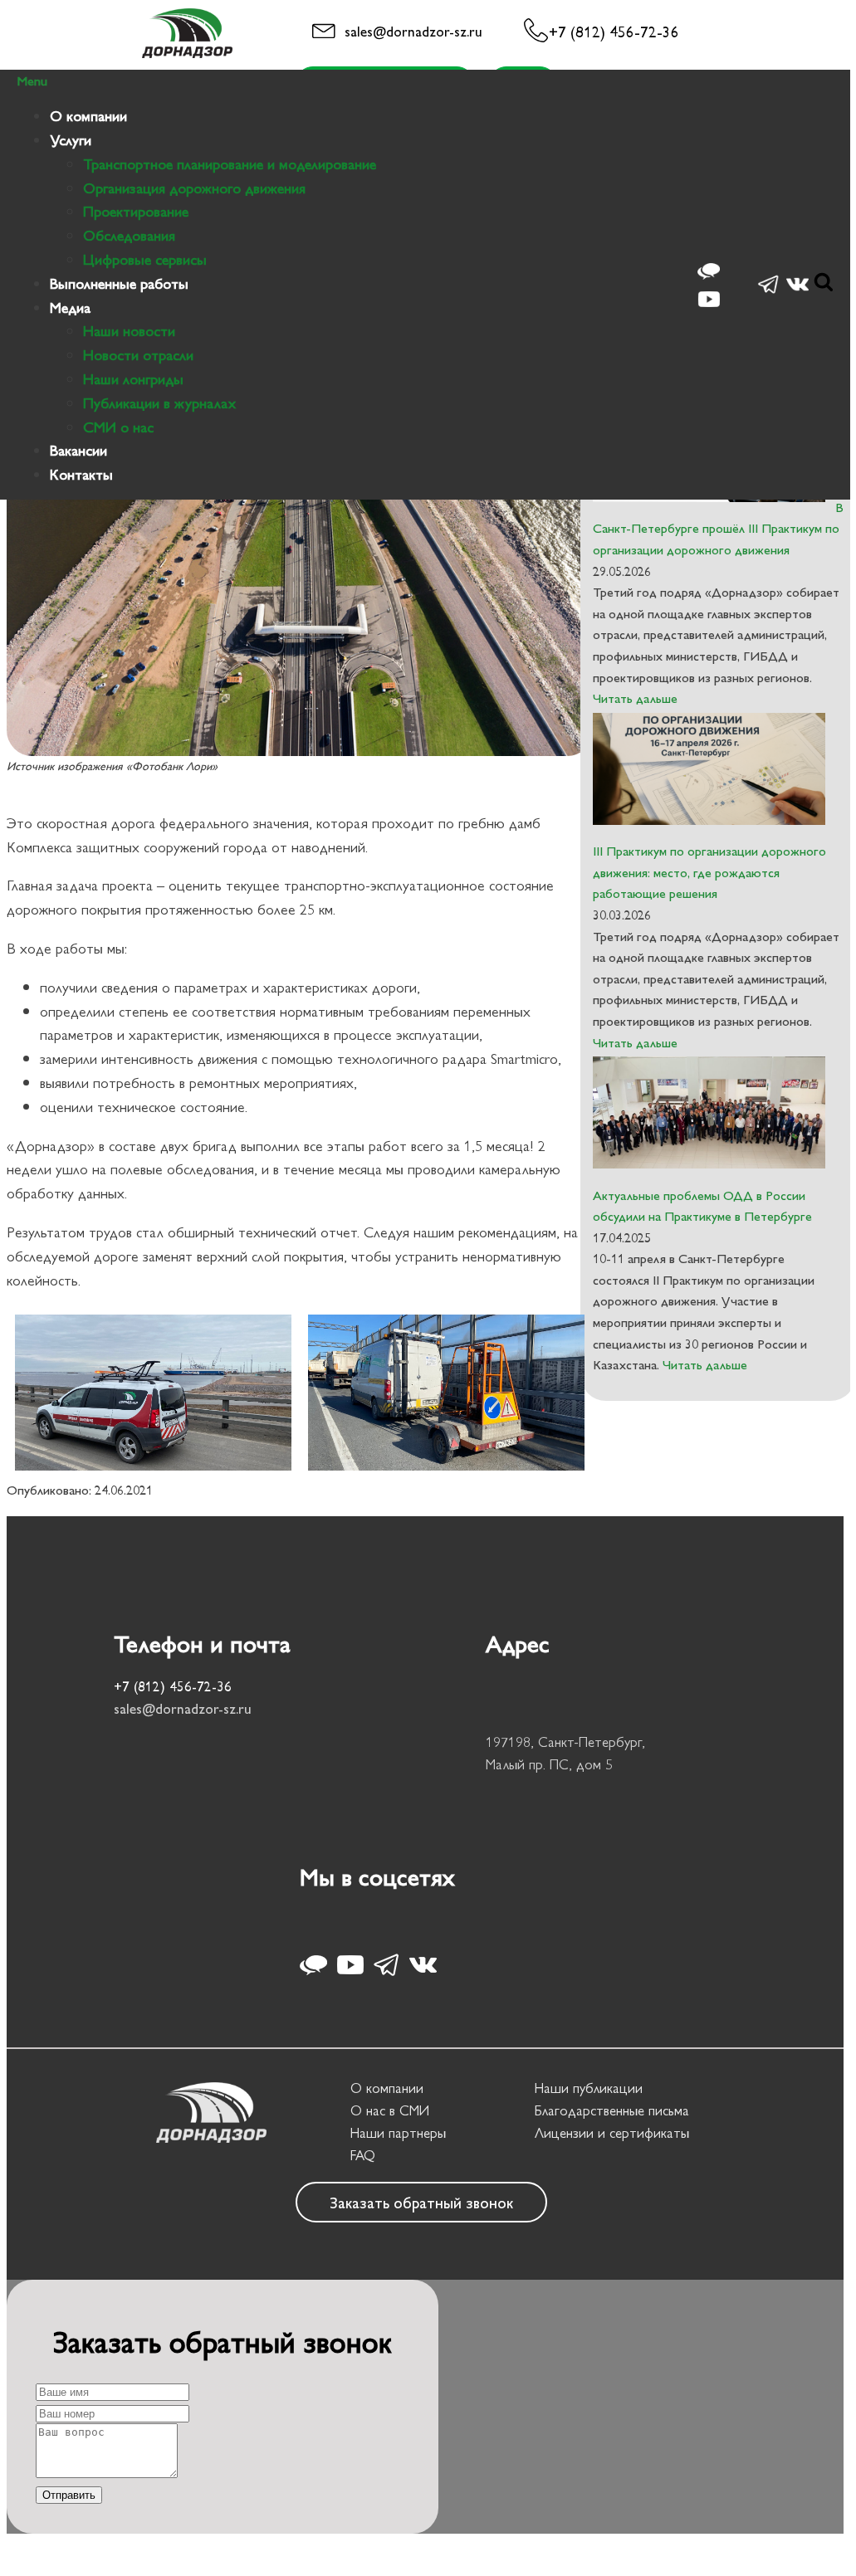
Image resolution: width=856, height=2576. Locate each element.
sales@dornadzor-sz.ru (413, 31)
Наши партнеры (398, 2132)
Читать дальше (635, 698)
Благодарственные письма (612, 2110)
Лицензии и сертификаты (612, 2132)
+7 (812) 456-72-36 (614, 31)
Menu (32, 80)
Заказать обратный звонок (421, 2202)
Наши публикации (589, 2087)
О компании (387, 2087)
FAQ (363, 2154)
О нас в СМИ (390, 2110)
